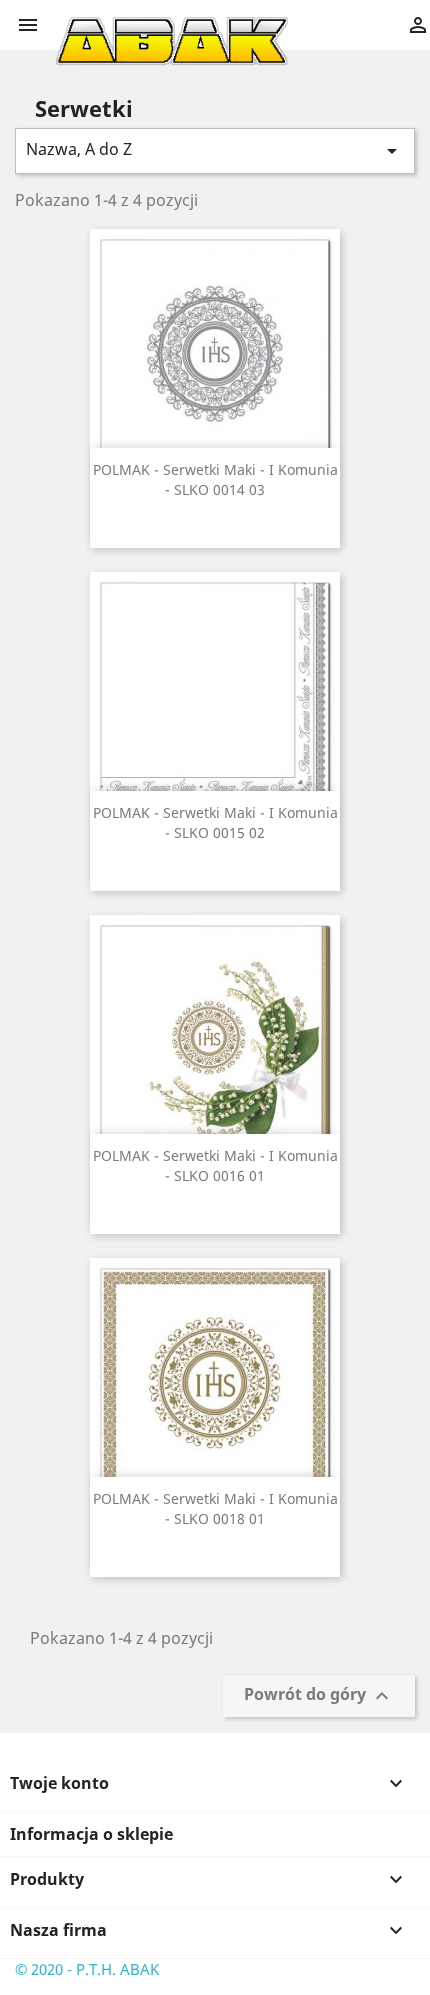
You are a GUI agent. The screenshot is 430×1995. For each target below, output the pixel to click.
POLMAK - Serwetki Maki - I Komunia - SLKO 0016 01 (215, 1165)
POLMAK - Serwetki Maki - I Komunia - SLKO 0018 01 (215, 1508)
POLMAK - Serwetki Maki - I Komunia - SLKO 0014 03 (215, 479)
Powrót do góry (319, 1696)
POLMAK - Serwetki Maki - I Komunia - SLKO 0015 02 (215, 822)
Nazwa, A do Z (215, 150)
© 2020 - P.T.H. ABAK (87, 1969)
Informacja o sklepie (91, 1834)
